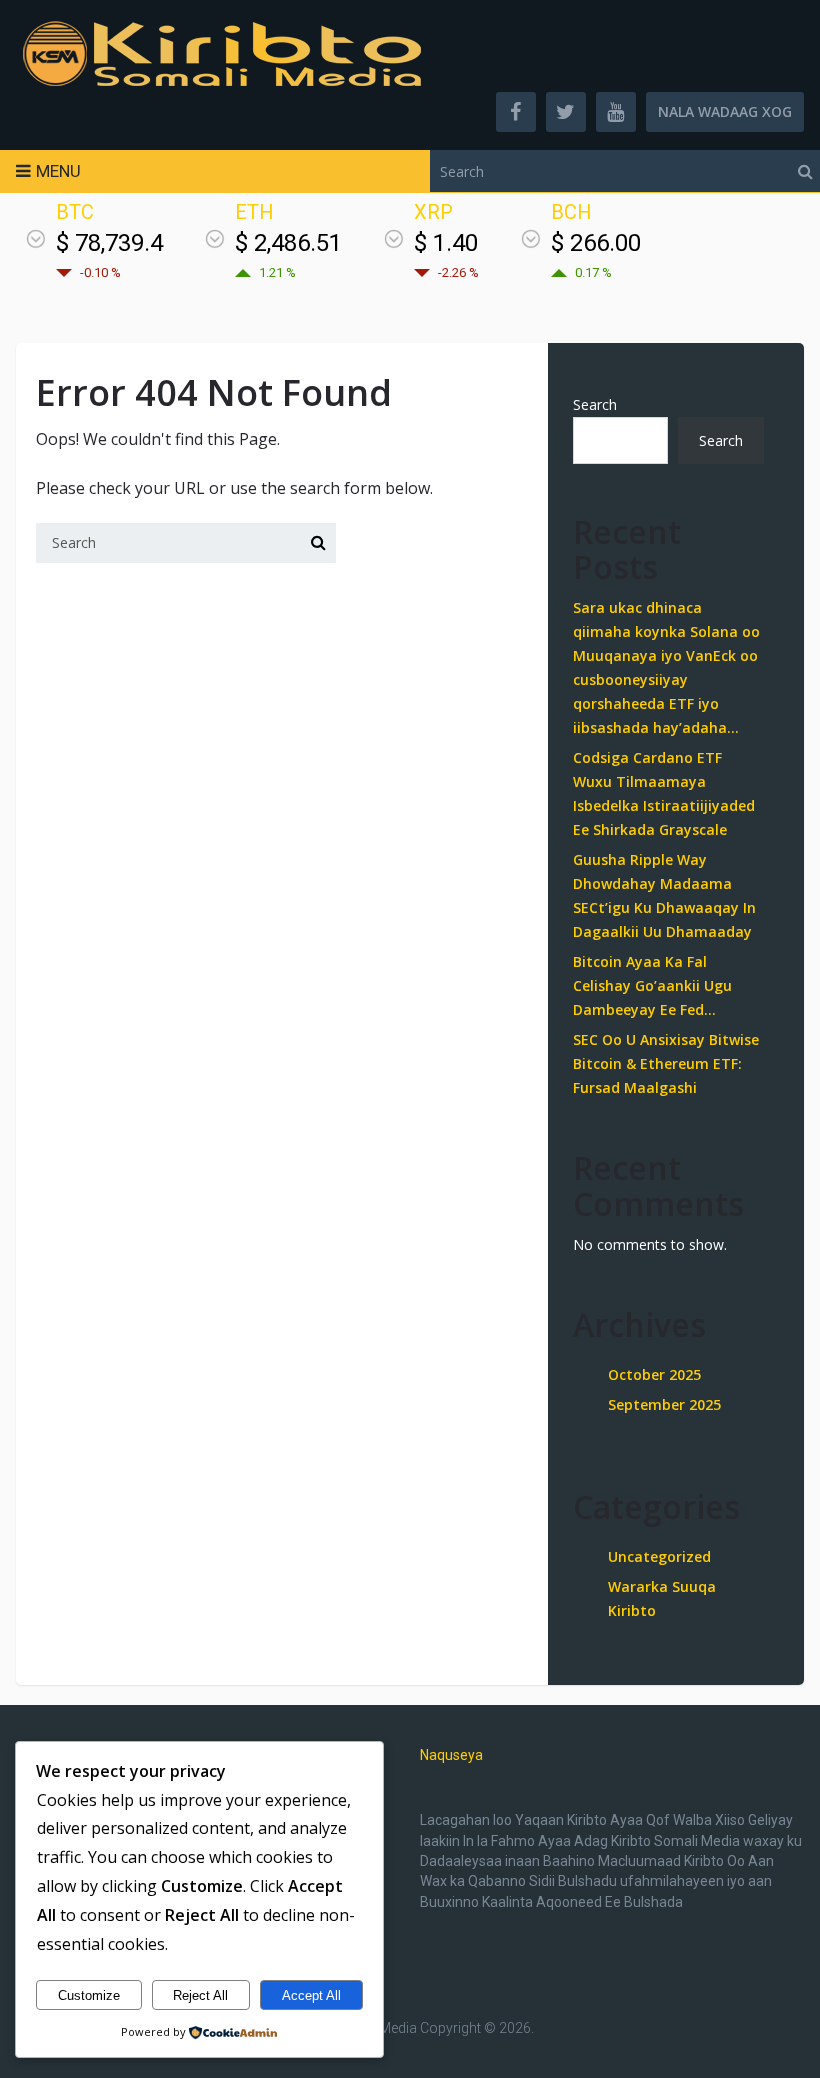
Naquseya (451, 1755)
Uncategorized (659, 1556)
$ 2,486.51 (288, 243)
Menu (58, 171)
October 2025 (654, 1374)
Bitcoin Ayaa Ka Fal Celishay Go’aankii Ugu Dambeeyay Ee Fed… (652, 985)
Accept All (311, 1995)
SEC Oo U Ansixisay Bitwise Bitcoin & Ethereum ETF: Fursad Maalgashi (666, 1063)
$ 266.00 (596, 243)
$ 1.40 (446, 243)
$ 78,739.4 (109, 243)
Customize (89, 1995)
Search (595, 404)
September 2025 (664, 1404)
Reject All (200, 1995)
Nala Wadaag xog (725, 111)
